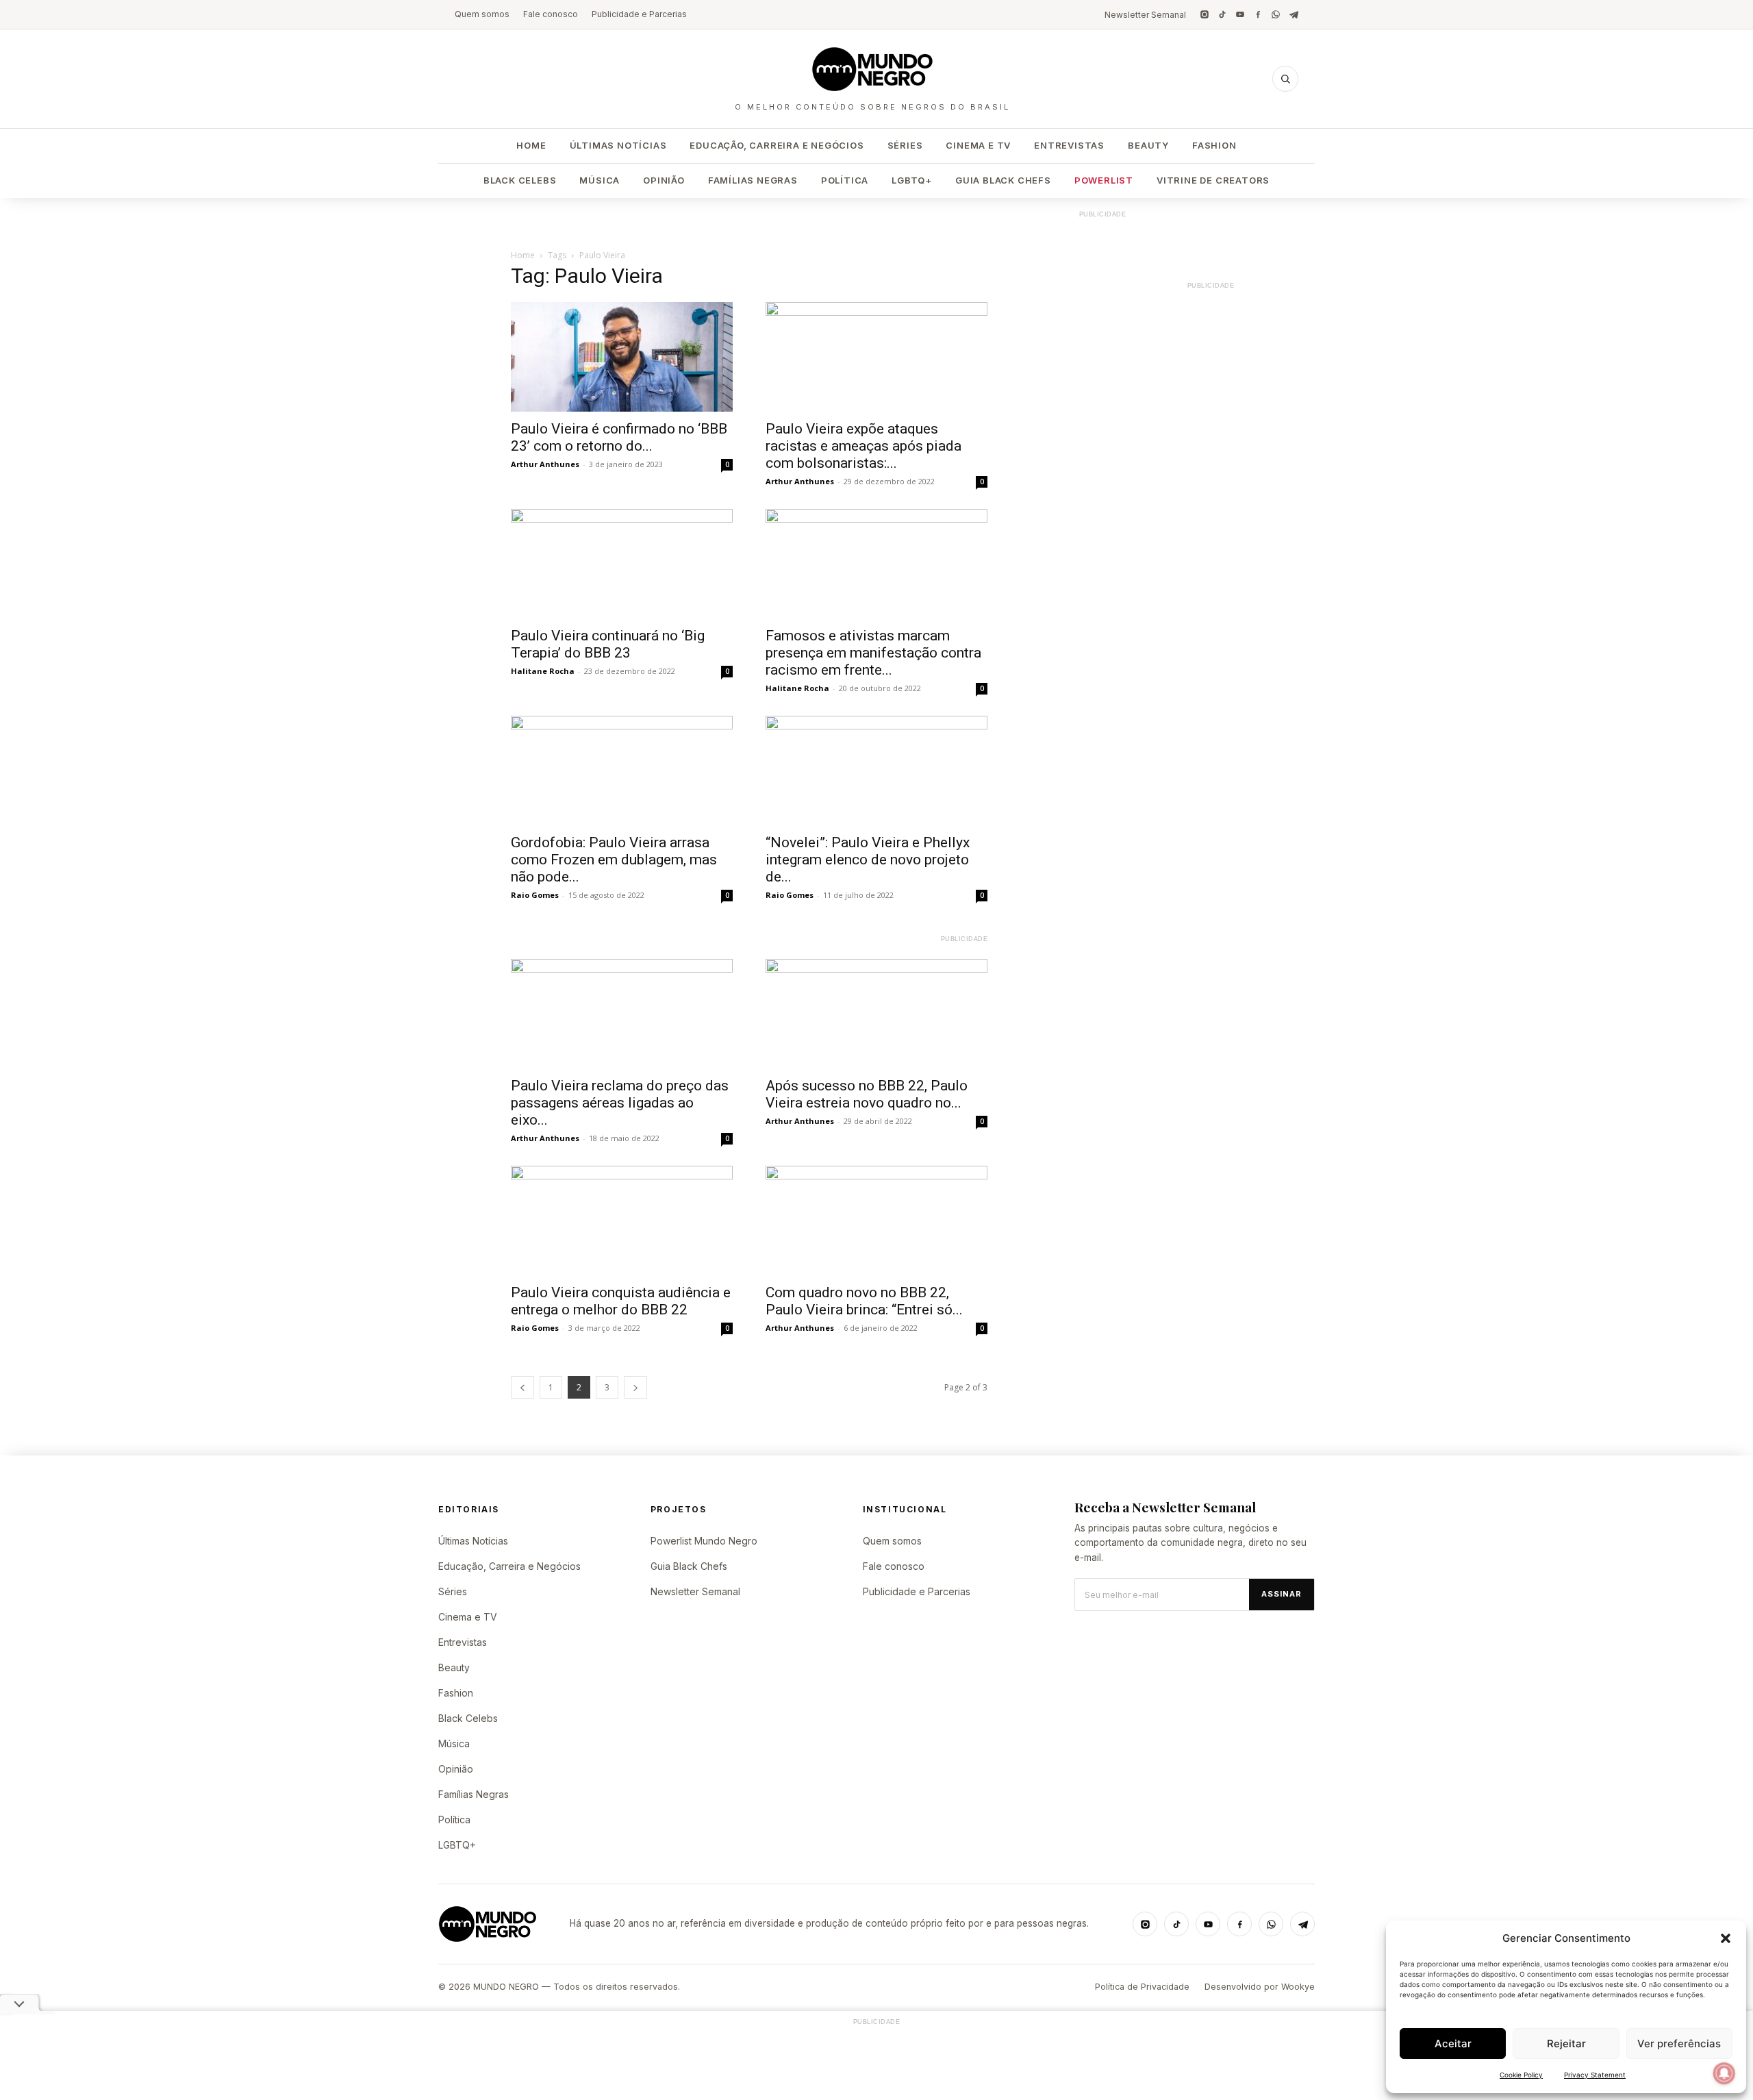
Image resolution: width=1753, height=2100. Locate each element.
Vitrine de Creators (1213, 180)
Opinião (664, 180)
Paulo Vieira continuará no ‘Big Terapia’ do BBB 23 (608, 644)
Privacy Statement (1595, 2075)
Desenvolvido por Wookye (1260, 1987)
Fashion (1214, 145)
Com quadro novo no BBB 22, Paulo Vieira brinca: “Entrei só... (864, 1301)
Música (600, 180)
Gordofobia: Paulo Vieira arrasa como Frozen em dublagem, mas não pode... (614, 860)
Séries (905, 145)
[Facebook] (1258, 14)
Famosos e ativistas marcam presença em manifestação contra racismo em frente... (873, 653)
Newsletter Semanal (1145, 15)
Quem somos (482, 14)
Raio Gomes (535, 895)
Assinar (1282, 1594)
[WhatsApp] (1276, 14)
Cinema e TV (978, 145)
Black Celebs (520, 180)
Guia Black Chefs (1003, 180)
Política (845, 180)
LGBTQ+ (912, 180)
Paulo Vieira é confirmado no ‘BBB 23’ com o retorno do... (619, 437)
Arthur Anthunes (545, 464)
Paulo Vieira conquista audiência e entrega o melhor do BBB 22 (621, 1301)
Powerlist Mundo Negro (704, 1541)
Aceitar (1453, 2043)
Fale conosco (551, 14)
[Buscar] (1285, 79)
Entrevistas (1069, 145)
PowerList (1104, 180)
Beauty (1148, 145)
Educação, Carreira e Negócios (777, 145)
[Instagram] (1205, 14)
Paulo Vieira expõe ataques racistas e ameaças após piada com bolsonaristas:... (863, 446)
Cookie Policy (1521, 2075)
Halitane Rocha (543, 671)
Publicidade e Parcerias (639, 14)
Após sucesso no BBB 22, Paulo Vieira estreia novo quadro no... (867, 1094)
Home (531, 145)
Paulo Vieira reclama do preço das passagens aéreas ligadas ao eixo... (620, 1103)
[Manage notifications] (1724, 2073)
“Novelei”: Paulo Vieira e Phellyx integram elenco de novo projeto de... (868, 860)
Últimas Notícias (618, 145)
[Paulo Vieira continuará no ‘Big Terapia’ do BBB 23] (622, 564)
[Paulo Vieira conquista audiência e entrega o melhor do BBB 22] (622, 1221)
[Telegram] (1294, 14)
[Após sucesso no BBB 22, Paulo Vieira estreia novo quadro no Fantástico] (876, 1014)
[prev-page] (522, 1387)
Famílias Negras (753, 180)
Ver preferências (1679, 2043)
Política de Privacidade (1142, 1987)
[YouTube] (1240, 14)
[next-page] (635, 1387)
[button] (1726, 1938)
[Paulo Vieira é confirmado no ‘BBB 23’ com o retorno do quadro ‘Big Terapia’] (622, 357)
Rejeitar (1566, 2043)
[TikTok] (1222, 14)
